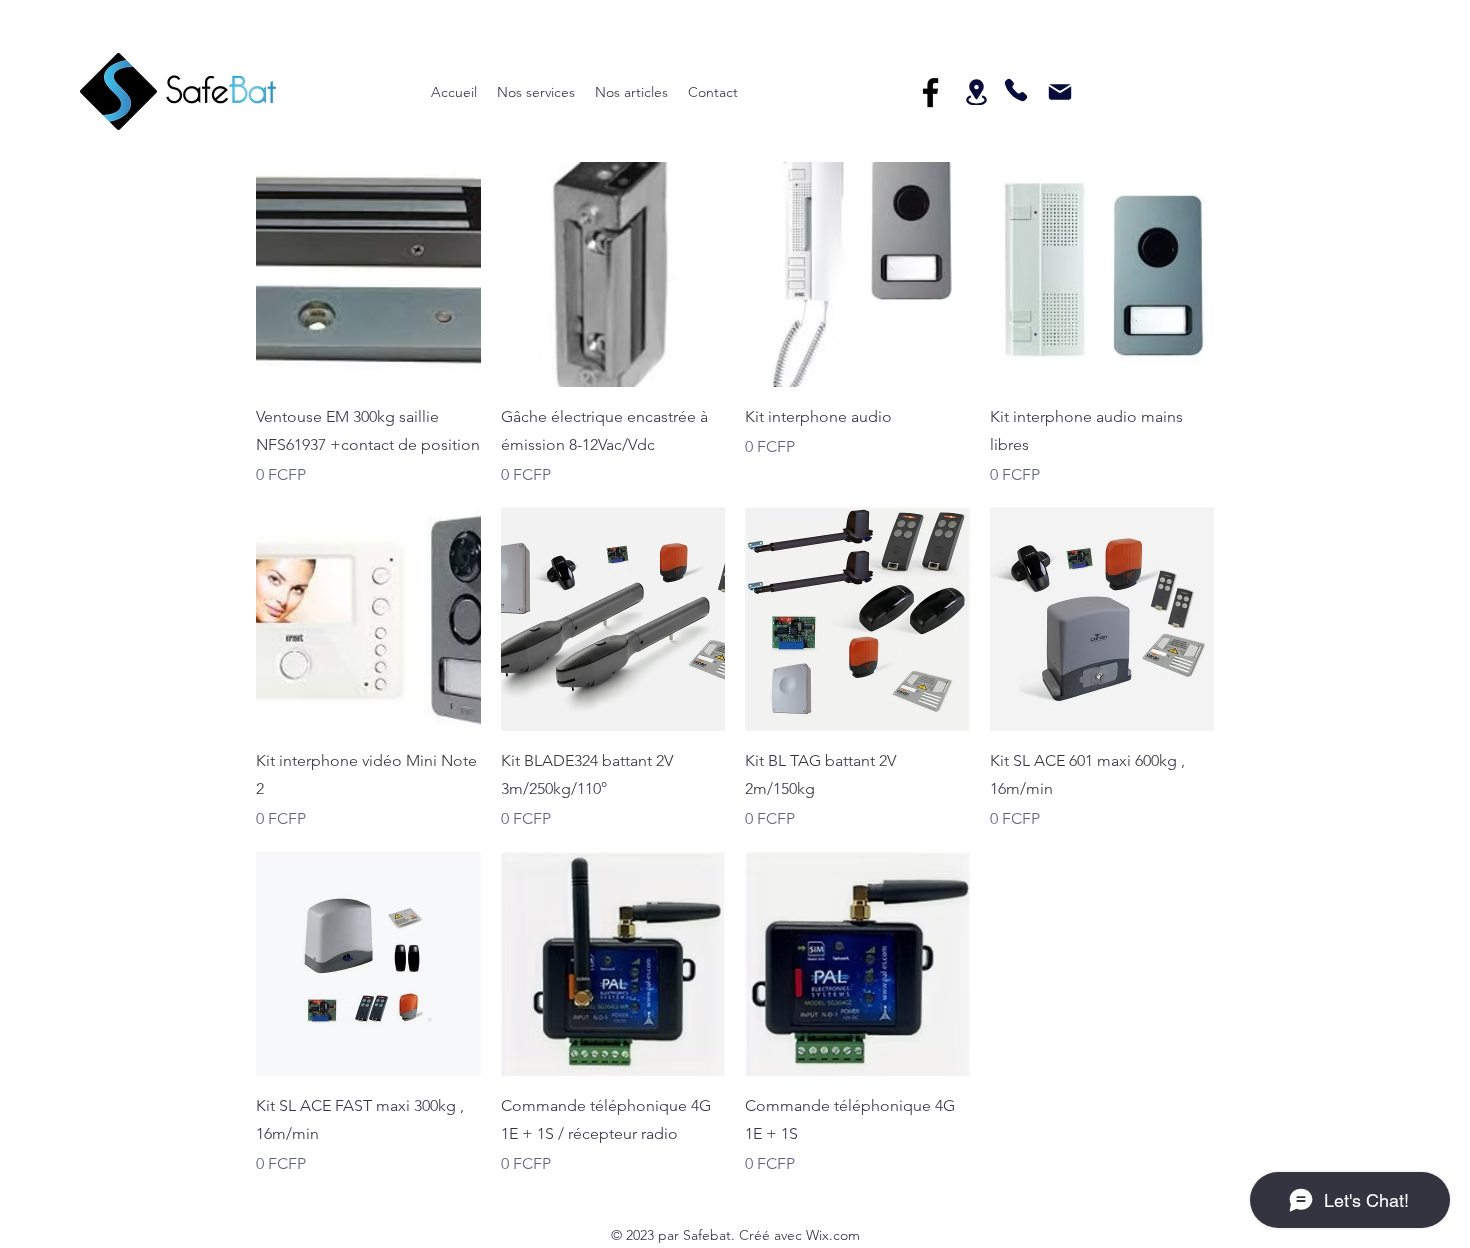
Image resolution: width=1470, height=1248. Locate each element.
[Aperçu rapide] (368, 274)
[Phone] (1016, 90)
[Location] (976, 92)
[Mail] (1059, 92)
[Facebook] (930, 92)
